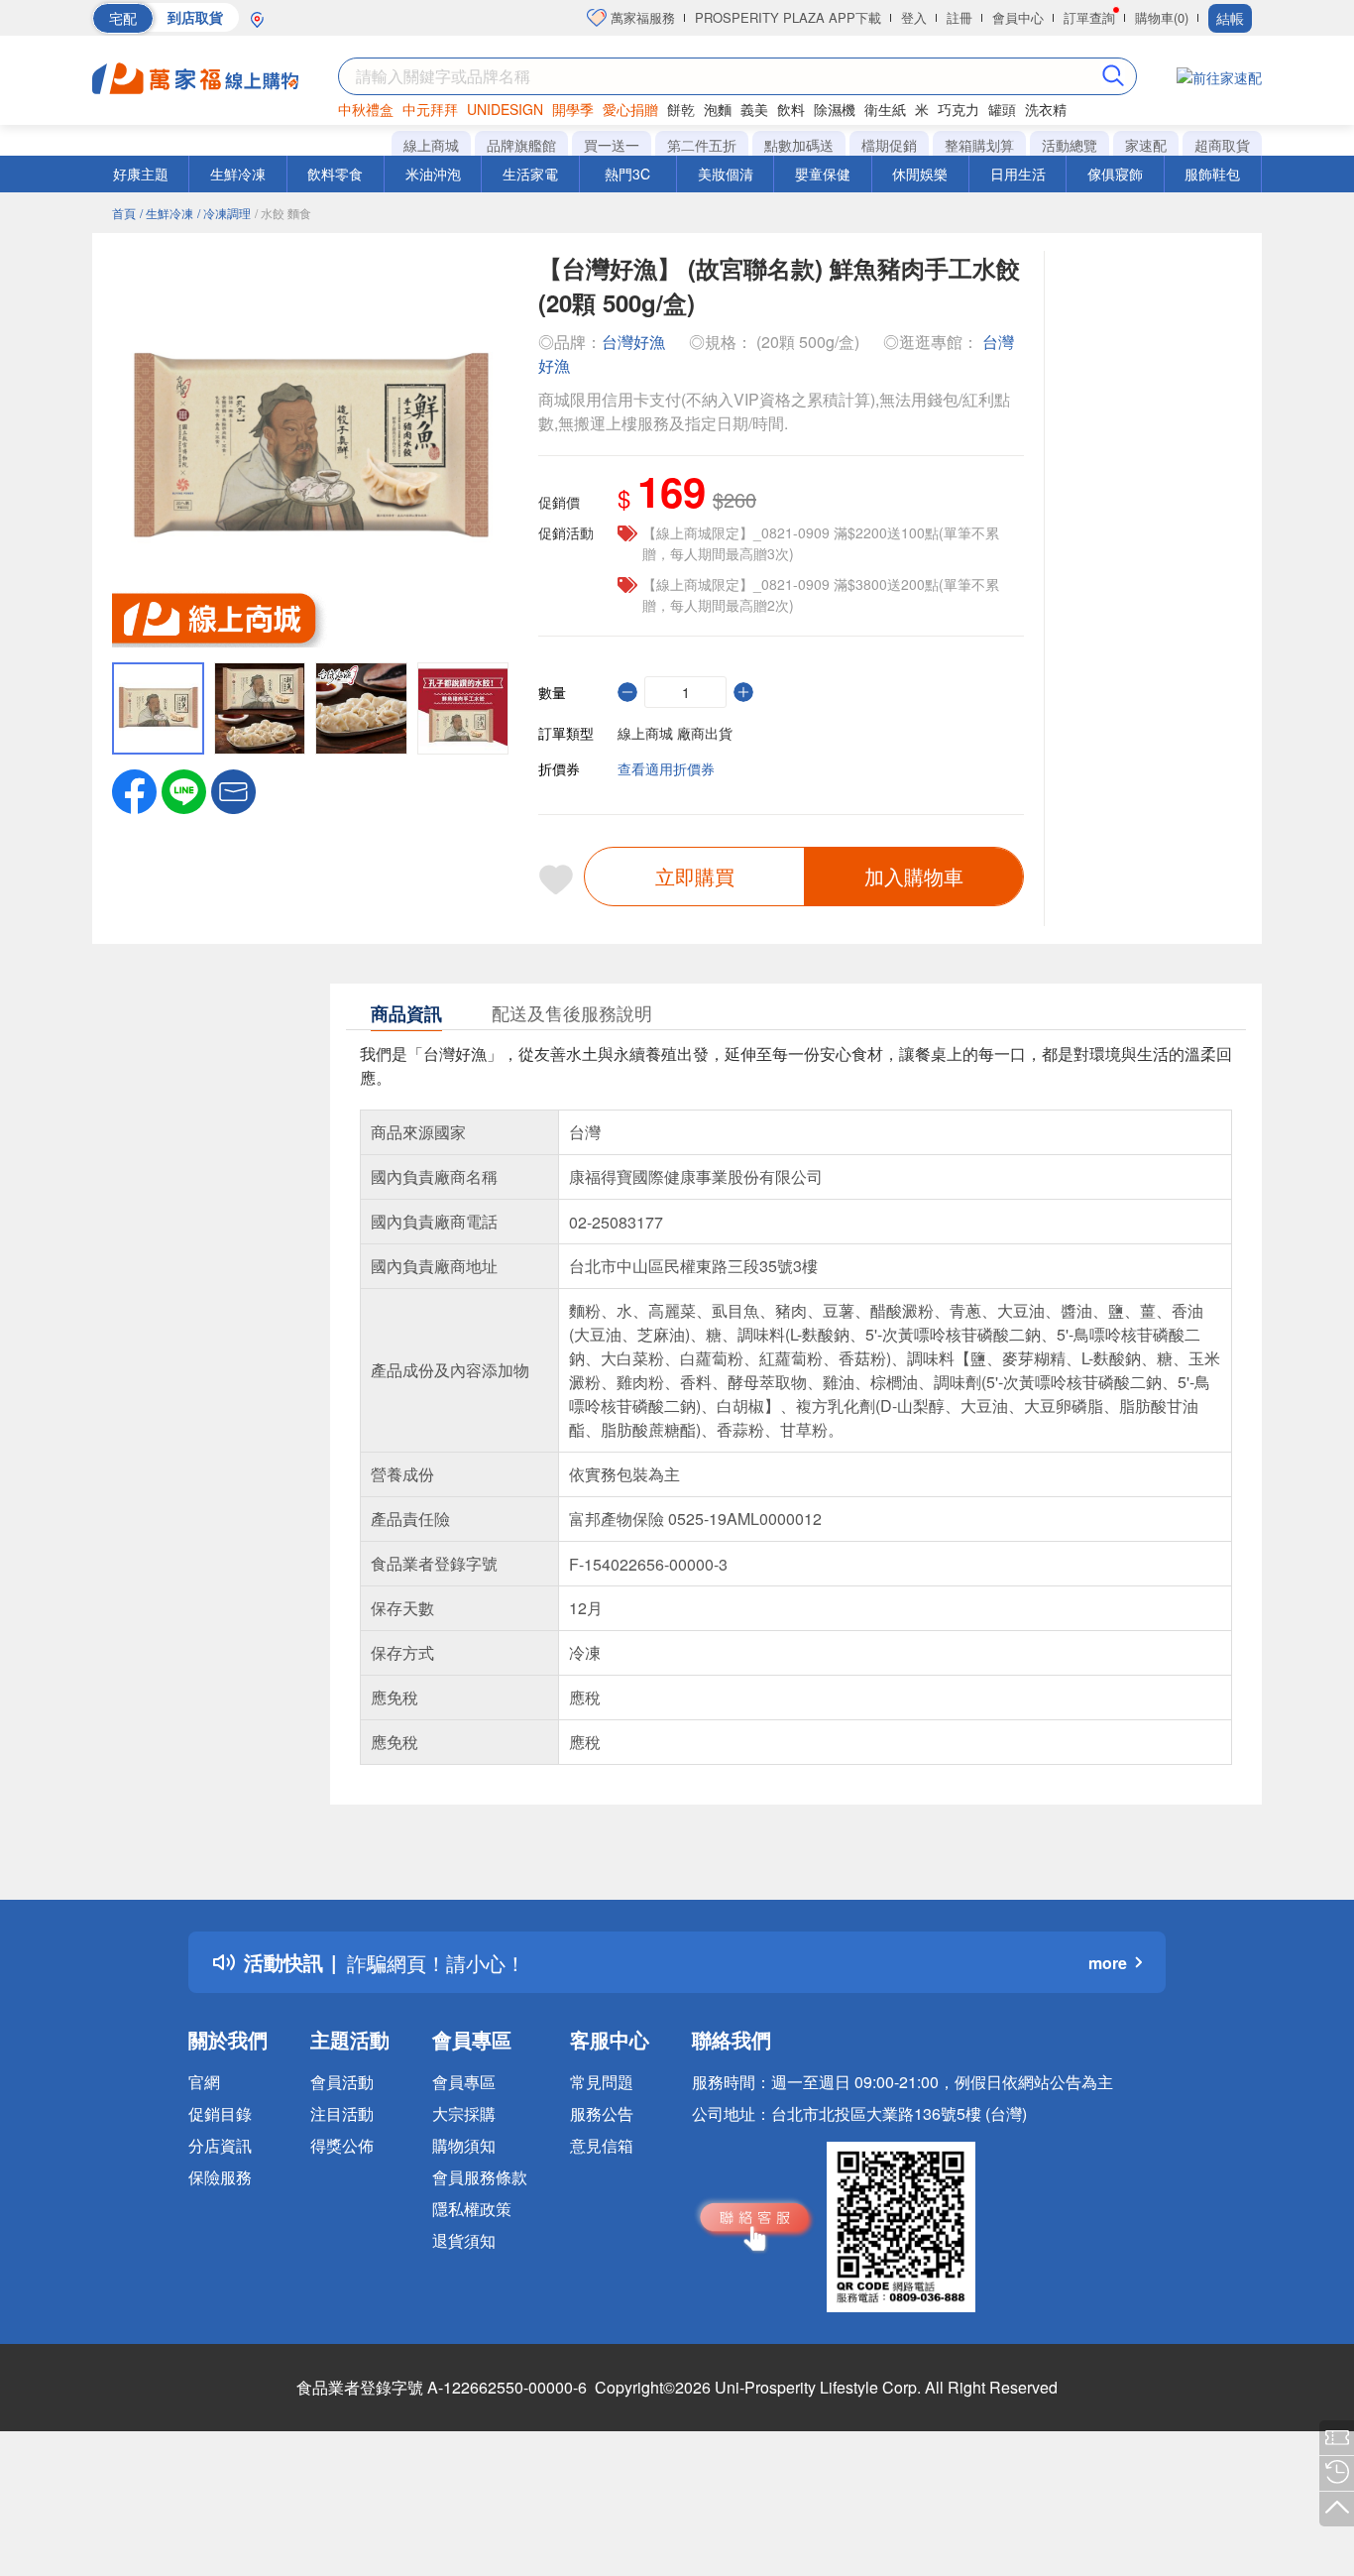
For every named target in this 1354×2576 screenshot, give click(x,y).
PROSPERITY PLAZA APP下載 (788, 17)
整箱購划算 (979, 145)
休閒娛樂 (920, 174)
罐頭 (1002, 109)
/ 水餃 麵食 (283, 213)
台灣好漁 (633, 342)
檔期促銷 (889, 145)
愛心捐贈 (630, 109)
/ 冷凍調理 (224, 213)
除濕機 (835, 109)
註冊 (959, 17)
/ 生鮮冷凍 (167, 213)
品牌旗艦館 (521, 145)
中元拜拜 (430, 109)
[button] (233, 789)
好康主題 (141, 174)
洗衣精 (1046, 109)
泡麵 (718, 109)
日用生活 (1018, 174)
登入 (914, 17)
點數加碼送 (799, 145)
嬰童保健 (823, 174)
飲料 (791, 109)
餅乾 (681, 109)
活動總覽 (1070, 145)
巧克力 (959, 109)
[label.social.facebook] (134, 789)
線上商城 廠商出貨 (675, 733)
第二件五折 (702, 145)
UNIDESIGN (505, 109)
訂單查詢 (1089, 17)
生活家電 (530, 174)
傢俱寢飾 (1115, 174)
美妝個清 (726, 174)
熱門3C (627, 174)
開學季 (573, 109)
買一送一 (612, 145)
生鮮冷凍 (238, 174)
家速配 (1146, 145)
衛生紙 (885, 109)
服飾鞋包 (1212, 174)
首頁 (124, 213)
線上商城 (431, 145)
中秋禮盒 (366, 109)
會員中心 (1018, 17)
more (1108, 1963)
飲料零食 (335, 174)
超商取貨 (1222, 145)
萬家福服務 (641, 17)
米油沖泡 (433, 174)
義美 (754, 109)
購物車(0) (1162, 17)
